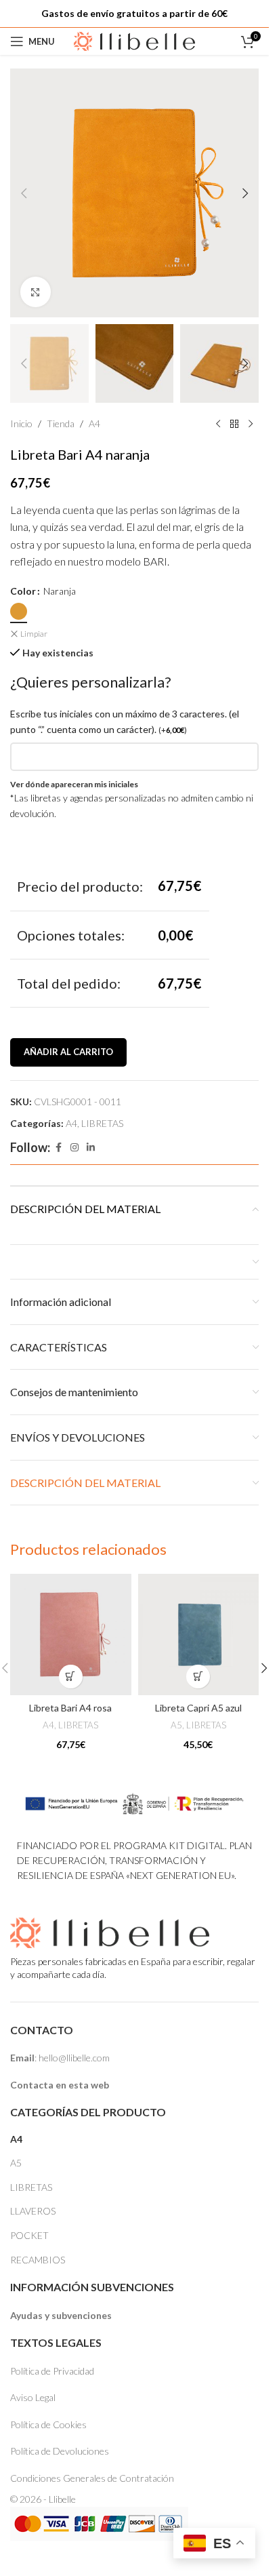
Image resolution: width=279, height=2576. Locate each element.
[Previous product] (218, 424)
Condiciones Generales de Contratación (92, 2478)
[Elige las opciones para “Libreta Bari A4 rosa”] (71, 1677)
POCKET (29, 2235)
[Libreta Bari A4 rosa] (71, 1634)
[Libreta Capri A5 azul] (199, 1634)
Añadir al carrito (68, 1052)
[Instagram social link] (74, 1148)
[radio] (19, 611)
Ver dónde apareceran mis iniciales (74, 784)
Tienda (61, 423)
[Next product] (251, 424)
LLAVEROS (33, 2211)
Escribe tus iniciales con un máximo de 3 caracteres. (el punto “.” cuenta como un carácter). (125, 721)
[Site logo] (135, 40)
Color (23, 591)
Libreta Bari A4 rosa (70, 1708)
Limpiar (34, 634)
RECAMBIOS (38, 2260)
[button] (24, 193)
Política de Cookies (48, 2424)
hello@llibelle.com (74, 2058)
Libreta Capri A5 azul (198, 1708)
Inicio (21, 423)
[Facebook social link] (58, 1148)
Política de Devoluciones (60, 2451)
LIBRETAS (102, 1123)
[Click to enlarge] (36, 292)
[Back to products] (234, 424)
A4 (94, 423)
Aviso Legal (33, 2397)
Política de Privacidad (52, 2371)
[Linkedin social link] (91, 1148)
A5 (176, 1725)
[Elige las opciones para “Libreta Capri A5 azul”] (198, 1677)
